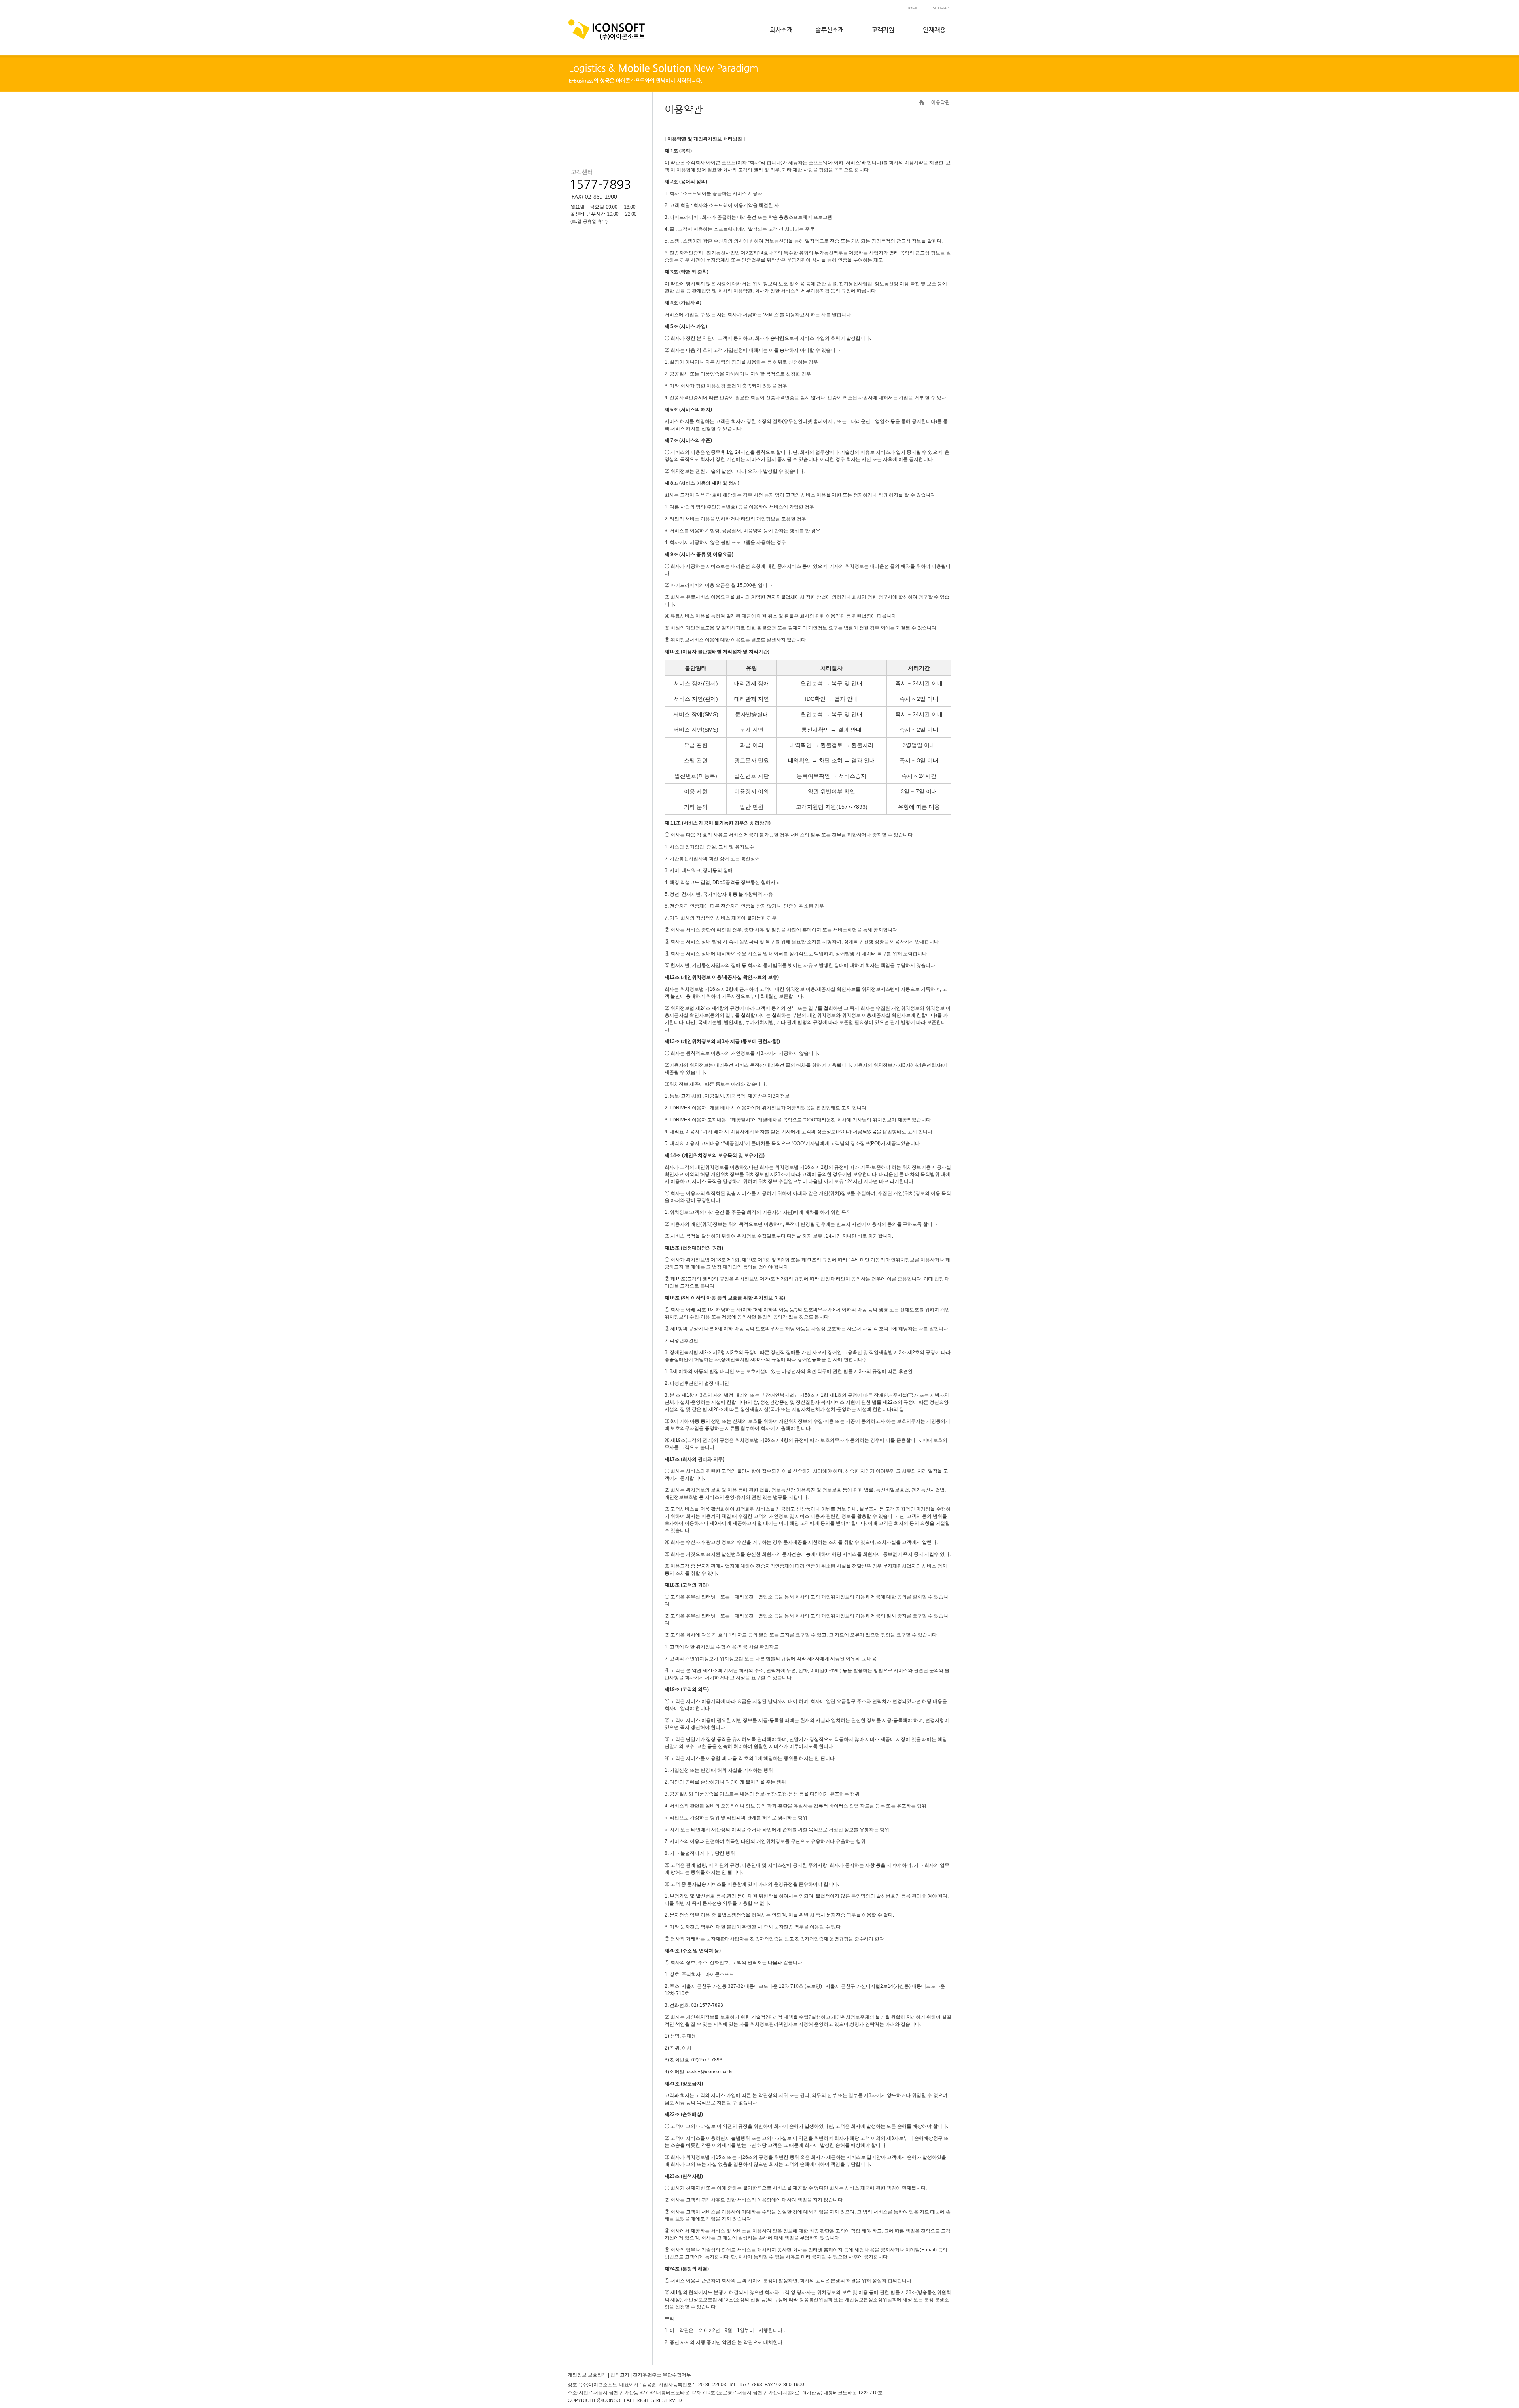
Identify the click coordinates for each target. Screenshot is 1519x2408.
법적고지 (620, 2375)
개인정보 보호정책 (587, 2375)
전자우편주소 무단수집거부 (662, 2375)
